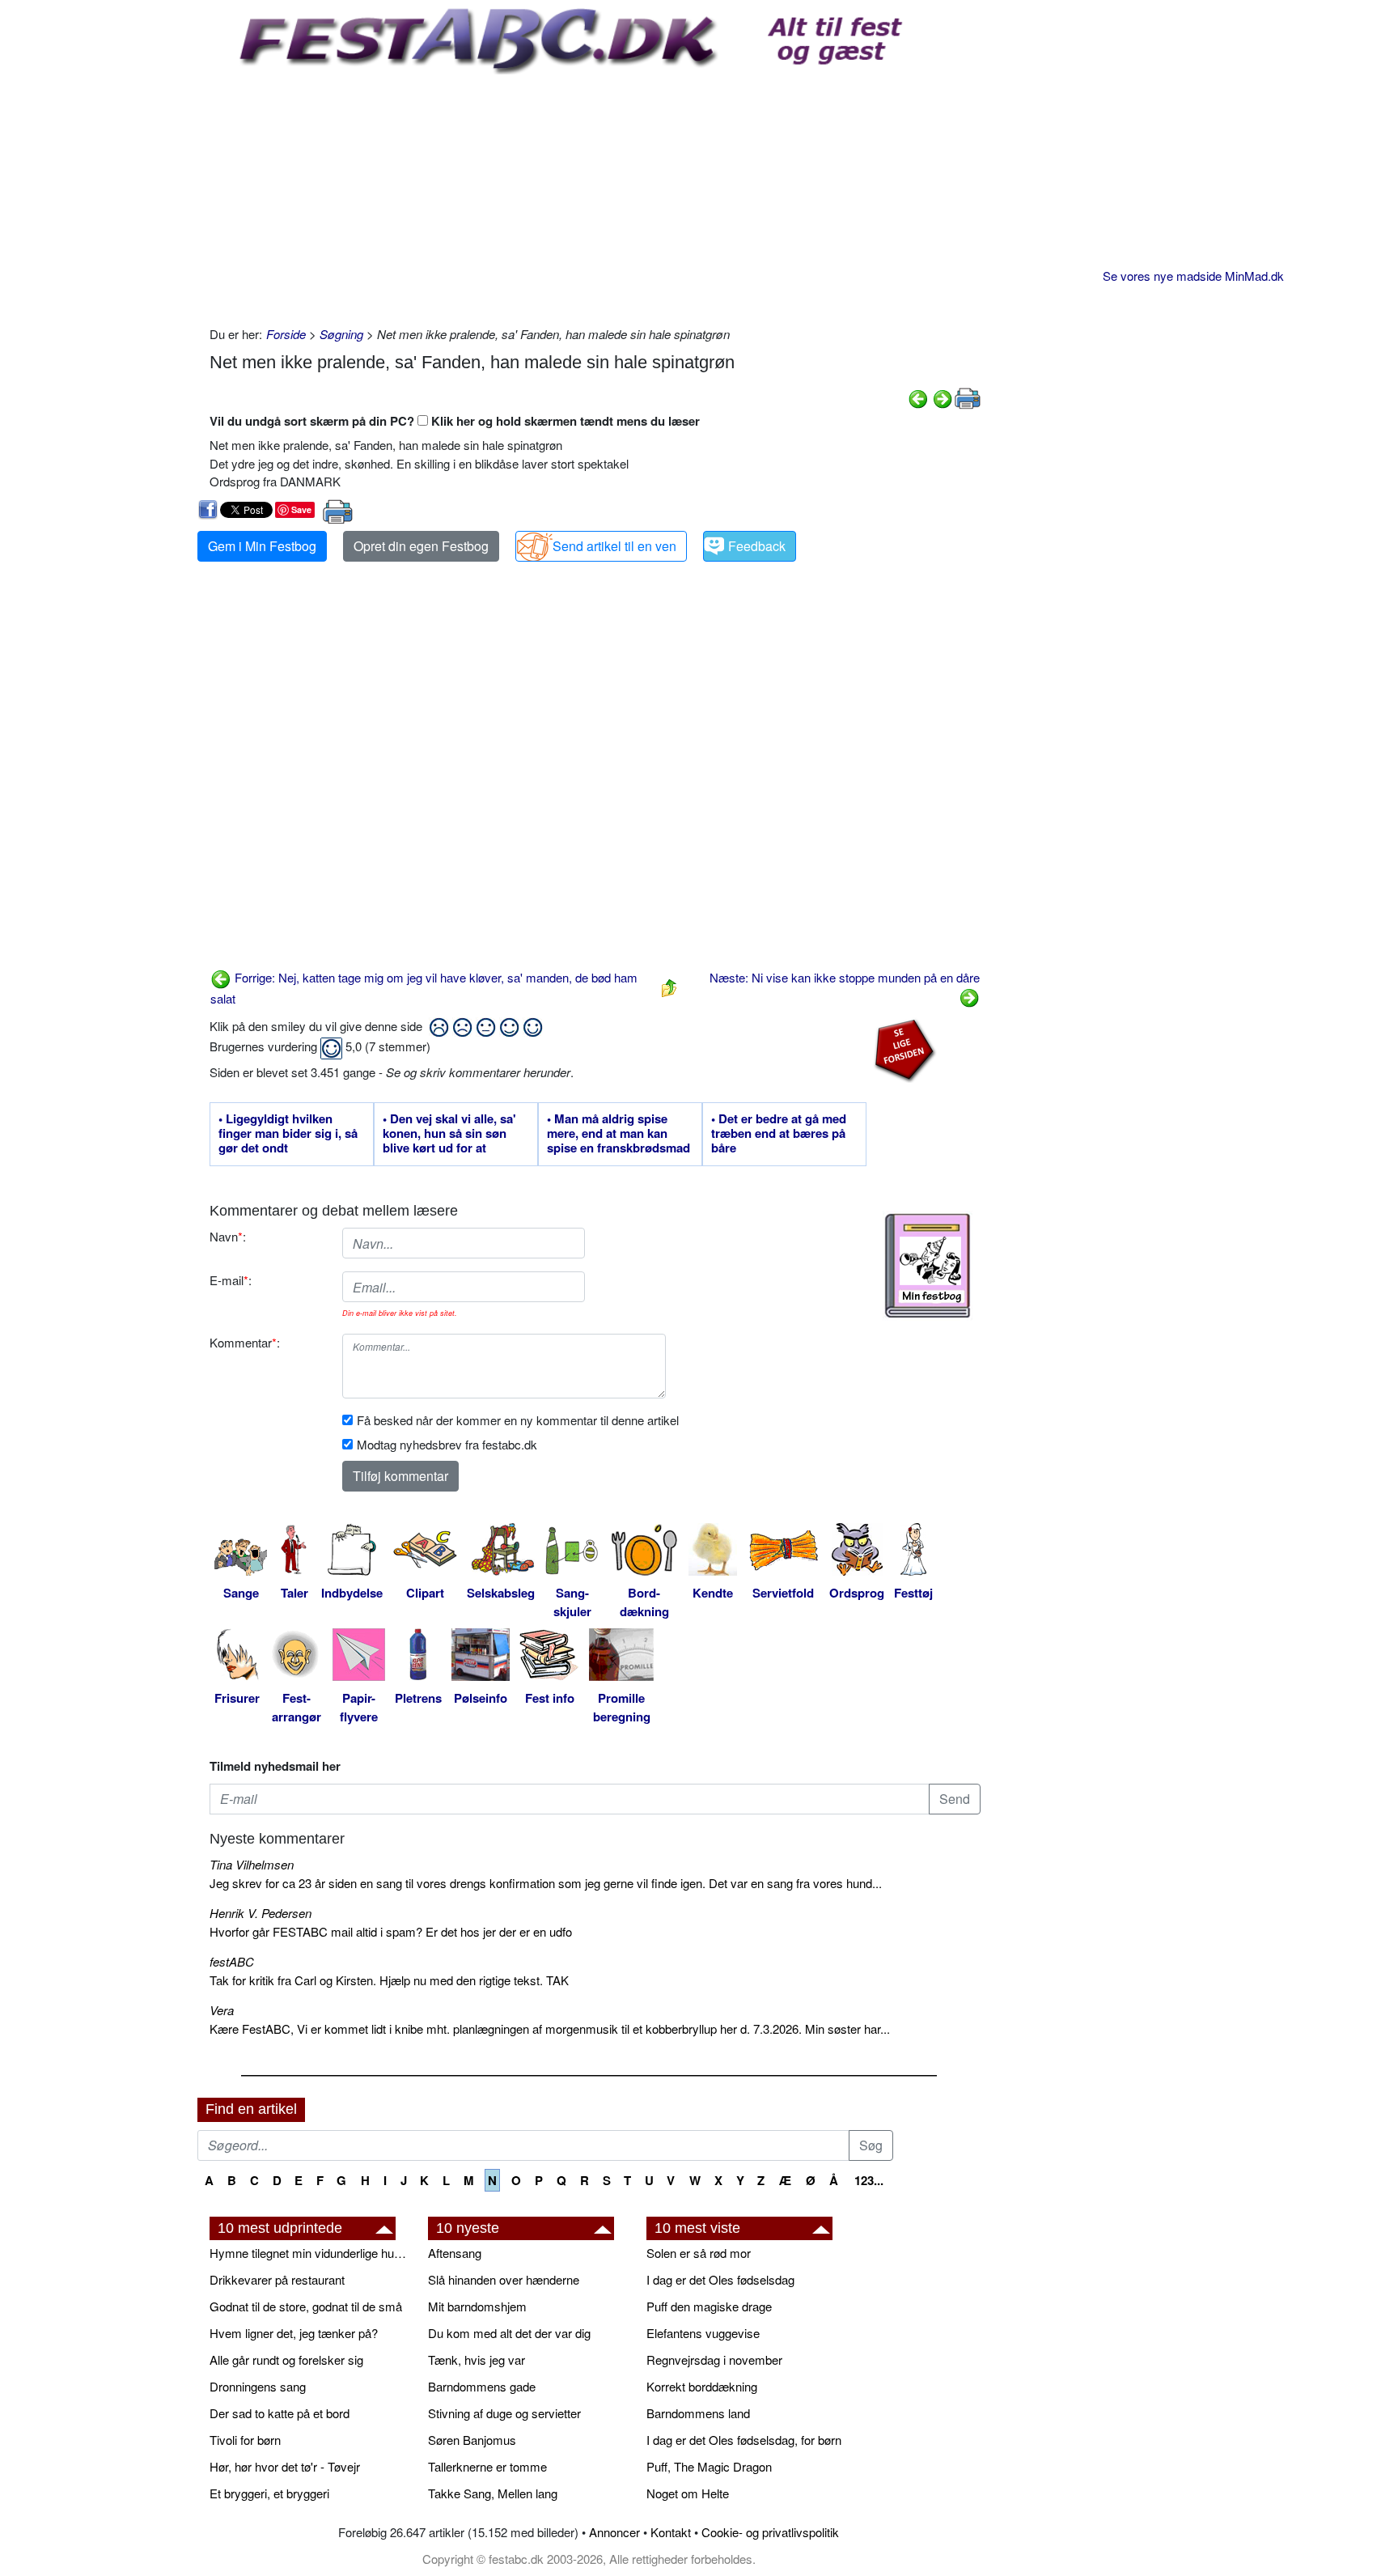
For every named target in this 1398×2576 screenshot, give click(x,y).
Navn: (228, 1236)
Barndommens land (698, 2413)
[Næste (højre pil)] (943, 397)
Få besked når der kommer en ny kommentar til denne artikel (518, 1420)
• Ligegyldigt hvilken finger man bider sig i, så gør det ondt (288, 1134)
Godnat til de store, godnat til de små (306, 2306)
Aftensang (455, 2253)
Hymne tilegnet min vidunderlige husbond (311, 2253)
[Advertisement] (595, 196)
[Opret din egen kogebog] (928, 1266)
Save (301, 509)
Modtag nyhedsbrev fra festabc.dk (447, 1444)
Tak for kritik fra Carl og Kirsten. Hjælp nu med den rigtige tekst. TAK (389, 1980)
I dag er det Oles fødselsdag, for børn (744, 2440)
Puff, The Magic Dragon (709, 2466)
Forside (286, 334)
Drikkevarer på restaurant (277, 2279)
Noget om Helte (688, 2493)
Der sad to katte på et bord (280, 2413)
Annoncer (614, 2532)
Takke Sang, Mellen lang (493, 2493)
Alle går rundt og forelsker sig (286, 2360)
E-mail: (231, 1280)
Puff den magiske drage (709, 2306)
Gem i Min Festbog (262, 546)
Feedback (757, 546)
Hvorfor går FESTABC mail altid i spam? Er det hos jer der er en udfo (391, 1931)
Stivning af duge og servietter (504, 2413)
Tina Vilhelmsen (252, 1864)
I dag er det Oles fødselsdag (720, 2279)
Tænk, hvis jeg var (477, 2360)
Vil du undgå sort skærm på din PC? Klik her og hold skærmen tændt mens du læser (455, 421)
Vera (222, 2010)
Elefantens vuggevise (703, 2333)
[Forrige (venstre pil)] (918, 397)
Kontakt (671, 2532)
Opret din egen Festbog (421, 546)
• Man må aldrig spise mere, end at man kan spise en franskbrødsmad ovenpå (619, 1134)
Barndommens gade (482, 2386)
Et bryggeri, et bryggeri (269, 2493)
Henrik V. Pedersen (261, 1913)
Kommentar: (245, 1342)
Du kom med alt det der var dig (509, 2333)
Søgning (341, 334)
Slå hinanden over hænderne (504, 2279)
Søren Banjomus (472, 2440)
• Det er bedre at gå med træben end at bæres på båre (779, 1134)
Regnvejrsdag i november (714, 2360)
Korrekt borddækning (702, 2386)
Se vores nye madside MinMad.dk (1193, 276)
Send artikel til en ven (614, 546)
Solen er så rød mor (699, 2253)
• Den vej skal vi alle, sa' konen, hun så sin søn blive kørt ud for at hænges (449, 1134)
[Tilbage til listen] (669, 986)
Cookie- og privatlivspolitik (770, 2532)
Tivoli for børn (245, 2440)
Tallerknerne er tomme (487, 2466)
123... (869, 2180)
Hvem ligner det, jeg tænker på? (294, 2333)
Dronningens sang (258, 2386)
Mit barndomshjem (477, 2306)
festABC (232, 1961)
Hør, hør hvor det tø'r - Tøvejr (285, 2466)
